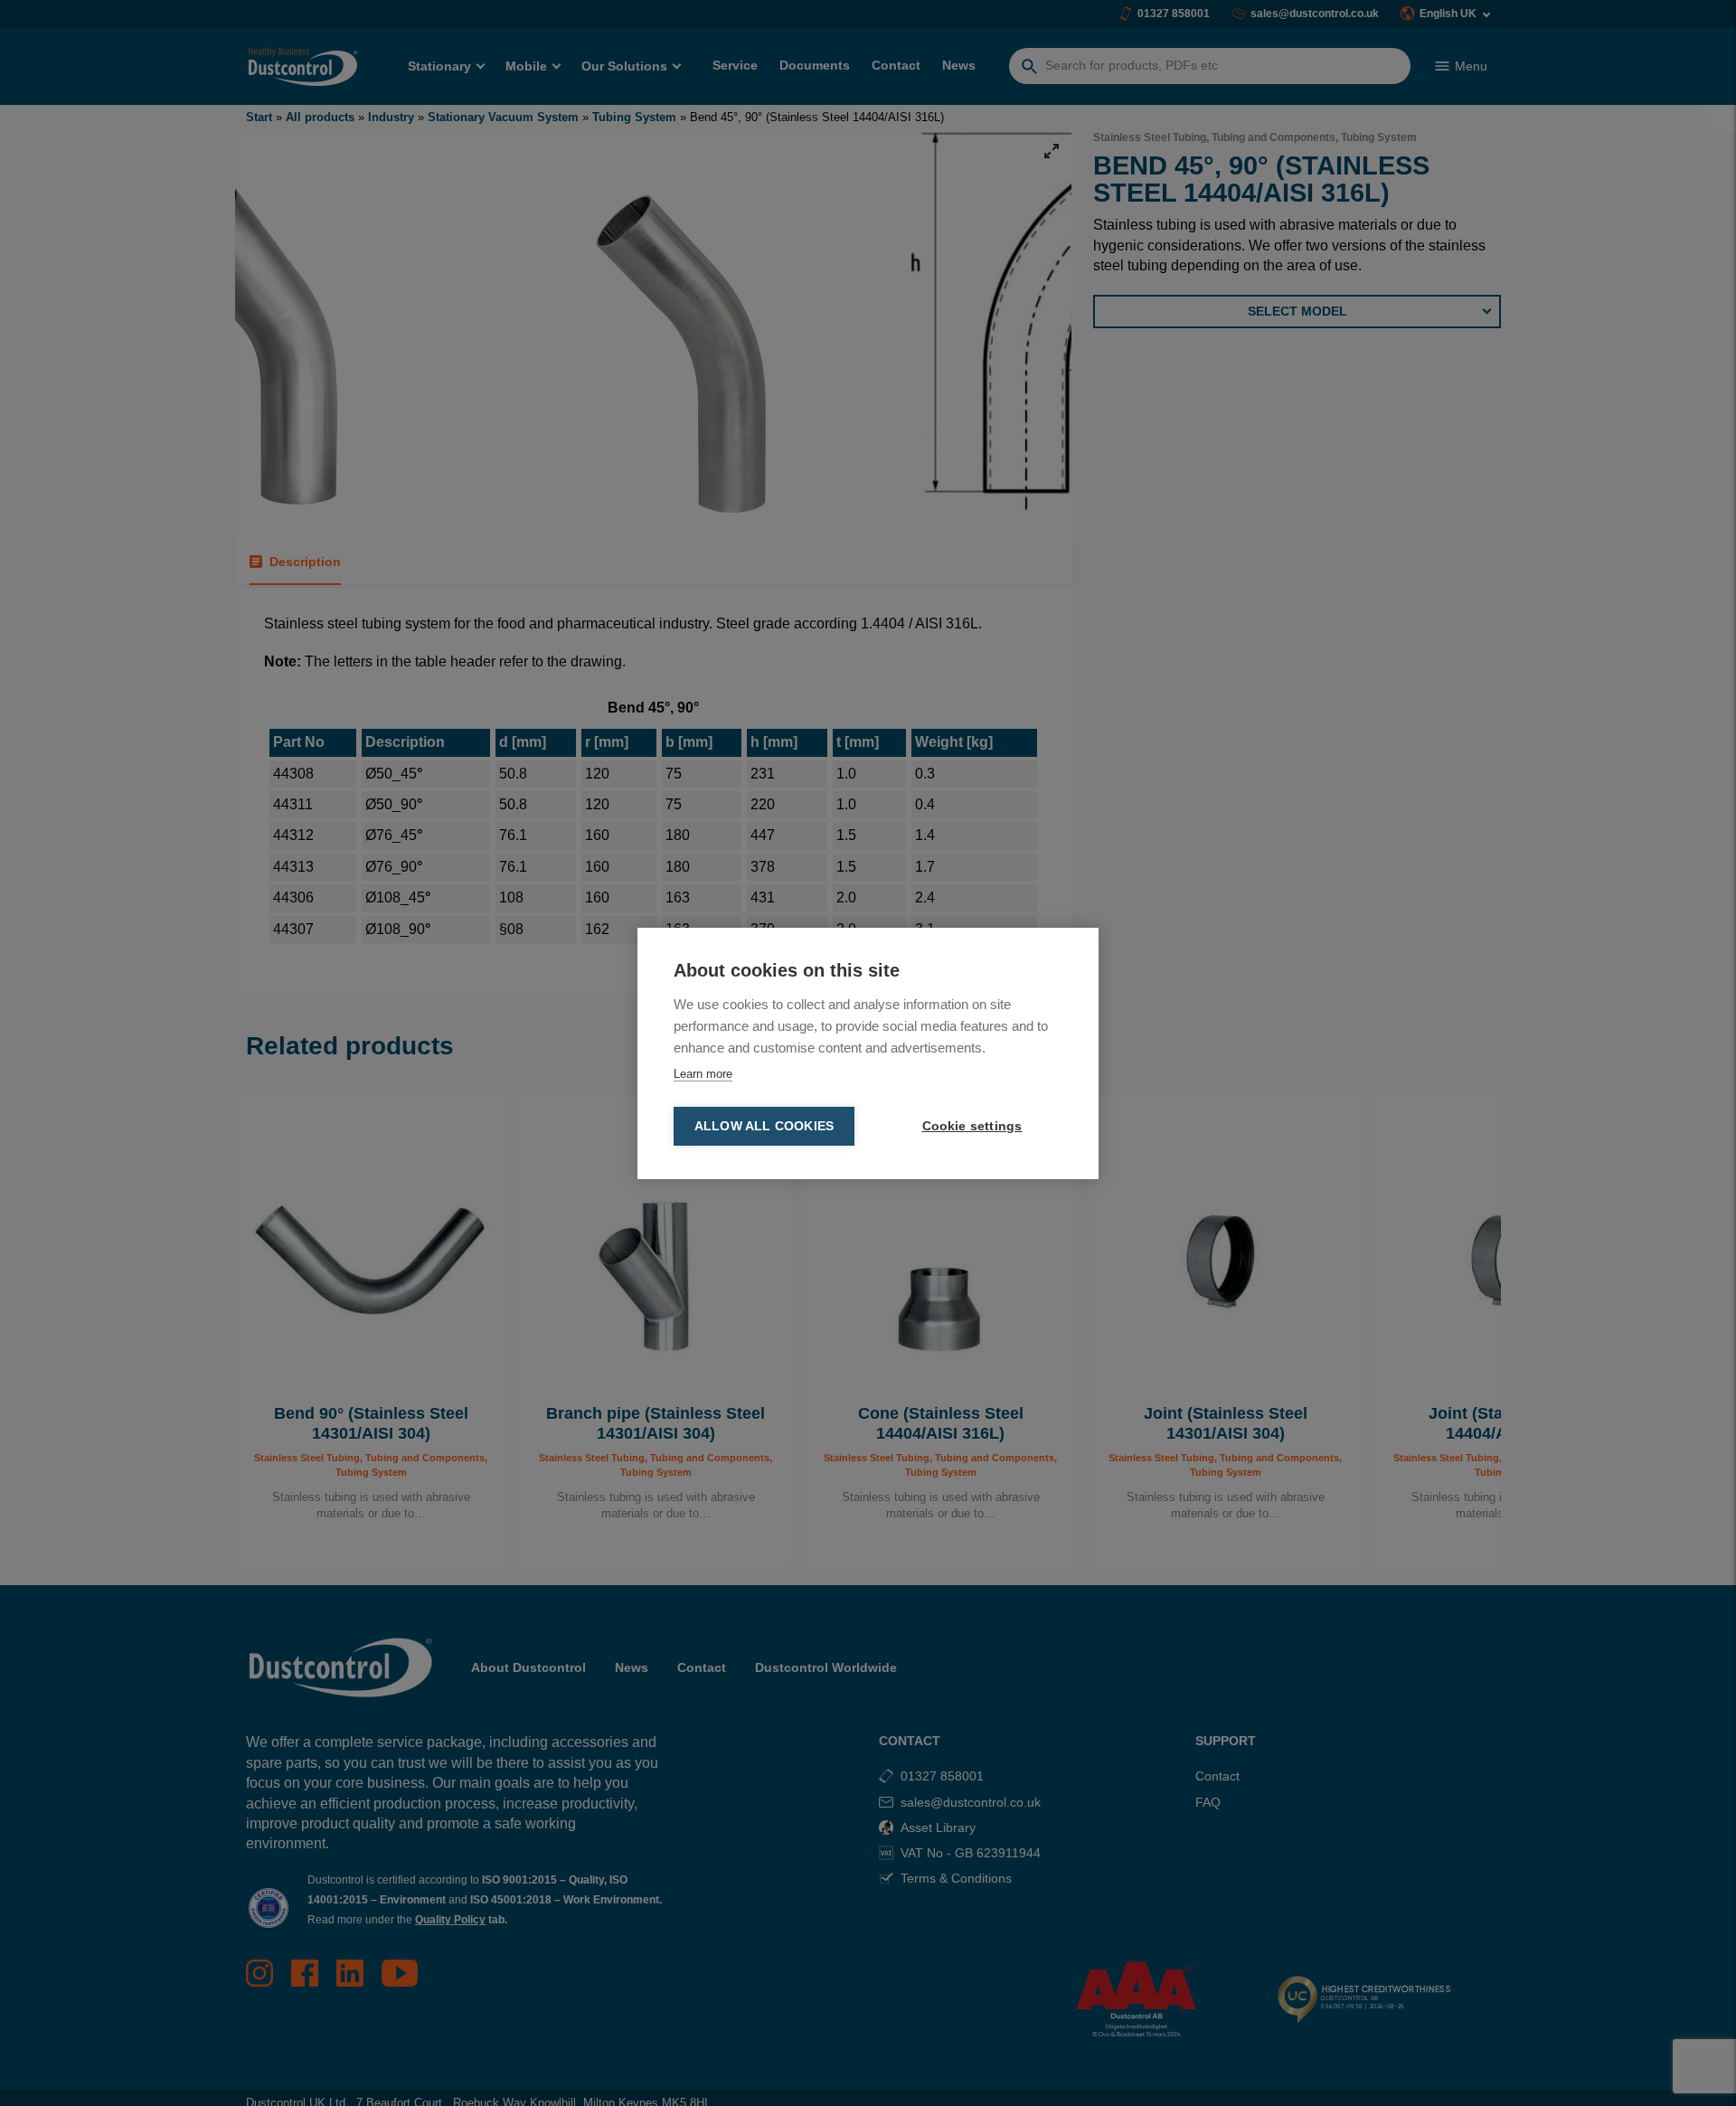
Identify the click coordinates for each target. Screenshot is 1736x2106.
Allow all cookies (764, 1126)
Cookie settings (972, 1126)
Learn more (703, 1074)
